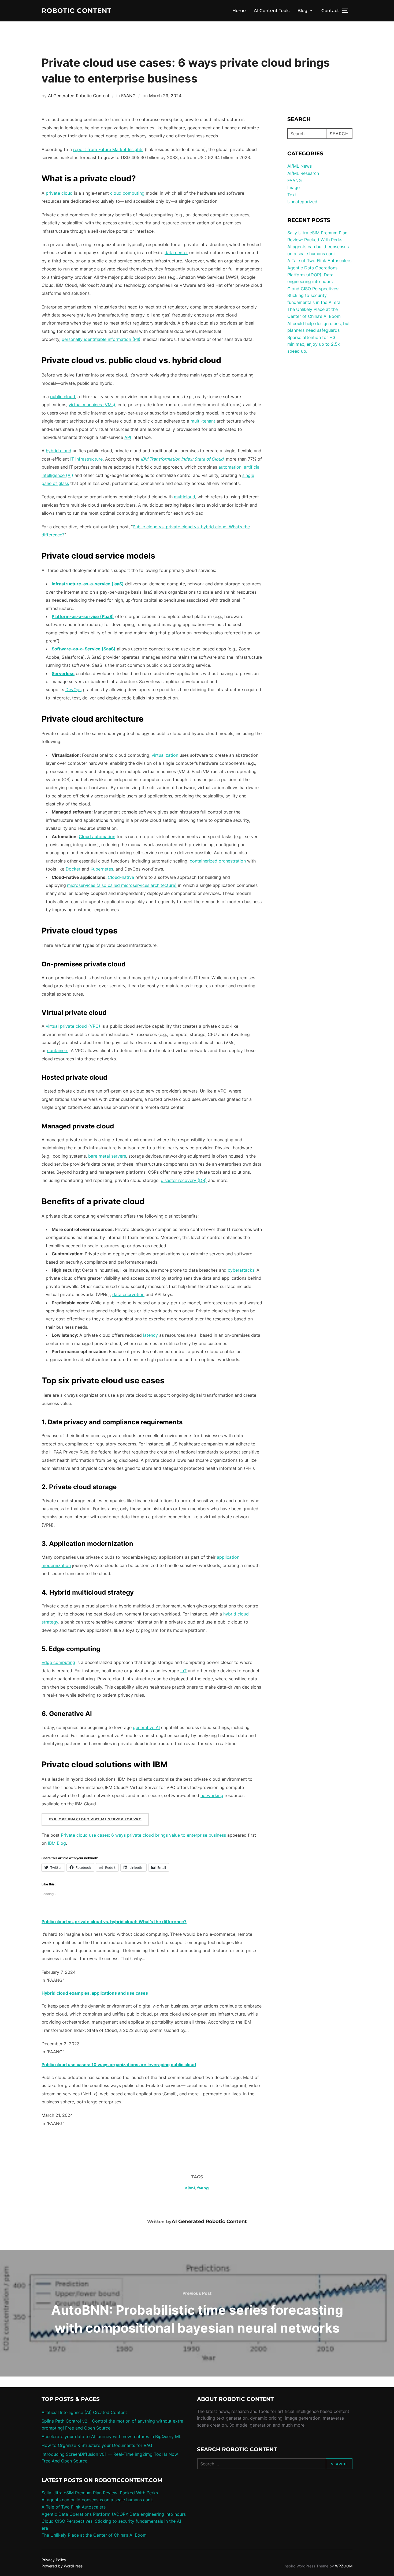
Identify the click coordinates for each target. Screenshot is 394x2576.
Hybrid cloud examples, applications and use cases (95, 1993)
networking (212, 1795)
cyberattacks (241, 1270)
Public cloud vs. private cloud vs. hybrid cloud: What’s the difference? (114, 1922)
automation (230, 467)
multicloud (185, 497)
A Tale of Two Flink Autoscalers (319, 261)
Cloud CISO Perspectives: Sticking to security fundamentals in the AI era (314, 295)
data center (176, 253)
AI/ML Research (303, 173)
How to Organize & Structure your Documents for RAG (97, 2445)
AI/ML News (300, 166)
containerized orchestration (218, 861)
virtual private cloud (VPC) (73, 1026)
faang (203, 2188)
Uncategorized (302, 202)
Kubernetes (102, 869)
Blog (302, 11)
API (128, 437)
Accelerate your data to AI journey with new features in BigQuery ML (111, 2436)
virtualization (165, 755)
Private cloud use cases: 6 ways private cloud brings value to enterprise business (143, 1835)
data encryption (128, 1294)
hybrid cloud (59, 451)
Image (293, 187)
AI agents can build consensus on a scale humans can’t (97, 2500)
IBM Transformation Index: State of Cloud (182, 459)
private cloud (59, 193)
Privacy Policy (54, 2560)
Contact (330, 11)
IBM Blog (57, 1843)
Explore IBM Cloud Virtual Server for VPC (95, 1819)
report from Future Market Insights (108, 149)
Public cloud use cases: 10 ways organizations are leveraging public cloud (119, 2065)
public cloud (63, 397)
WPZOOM (344, 2566)
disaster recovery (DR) (184, 1180)
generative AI (146, 1727)
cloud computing (128, 193)
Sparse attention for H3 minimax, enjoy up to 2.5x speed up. (314, 344)
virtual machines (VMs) (92, 405)
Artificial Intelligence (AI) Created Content (84, 2412)
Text (292, 195)
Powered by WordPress (62, 2566)
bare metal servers (107, 1156)
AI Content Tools (272, 11)
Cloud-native (121, 877)
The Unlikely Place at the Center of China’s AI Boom (94, 2535)
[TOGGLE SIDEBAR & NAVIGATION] (347, 11)
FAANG (128, 96)
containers (58, 1050)
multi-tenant (203, 421)
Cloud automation (97, 837)
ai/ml (190, 2188)
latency (150, 1335)
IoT (183, 1671)
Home (239, 11)
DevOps (73, 690)
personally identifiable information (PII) (101, 339)
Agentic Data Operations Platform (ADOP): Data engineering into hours (312, 275)
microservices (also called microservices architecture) (122, 885)
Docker (73, 869)
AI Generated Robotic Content (79, 96)
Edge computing (58, 1662)
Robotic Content (77, 11)
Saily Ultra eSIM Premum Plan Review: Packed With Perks (100, 2493)
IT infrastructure (86, 459)
